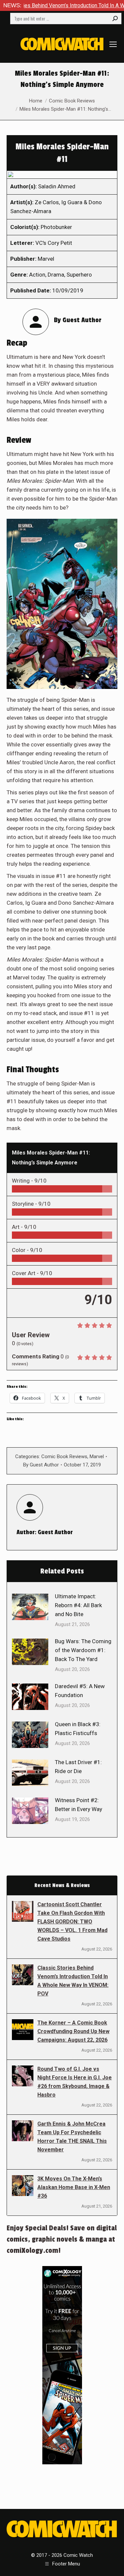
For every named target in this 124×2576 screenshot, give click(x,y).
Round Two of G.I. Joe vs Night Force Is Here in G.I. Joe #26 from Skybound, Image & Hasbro (75, 2082)
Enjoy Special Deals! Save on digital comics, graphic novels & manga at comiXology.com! (62, 2239)
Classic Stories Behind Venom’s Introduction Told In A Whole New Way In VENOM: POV (73, 1981)
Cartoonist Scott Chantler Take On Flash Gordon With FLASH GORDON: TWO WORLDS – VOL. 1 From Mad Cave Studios (72, 1922)
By (41, 1465)
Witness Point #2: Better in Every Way (79, 1805)
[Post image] (30, 1607)
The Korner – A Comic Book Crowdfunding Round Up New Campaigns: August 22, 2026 (73, 2031)
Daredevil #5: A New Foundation (80, 1691)
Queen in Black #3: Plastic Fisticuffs (78, 1729)
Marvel (97, 1457)
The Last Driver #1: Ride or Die (78, 1767)
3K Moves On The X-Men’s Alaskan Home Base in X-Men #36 (74, 2187)
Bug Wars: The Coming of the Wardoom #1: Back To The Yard (83, 1650)
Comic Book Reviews (64, 1457)
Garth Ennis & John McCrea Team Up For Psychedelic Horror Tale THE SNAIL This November (72, 2137)
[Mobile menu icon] (113, 44)
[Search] (115, 19)
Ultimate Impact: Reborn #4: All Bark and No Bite (78, 1605)
